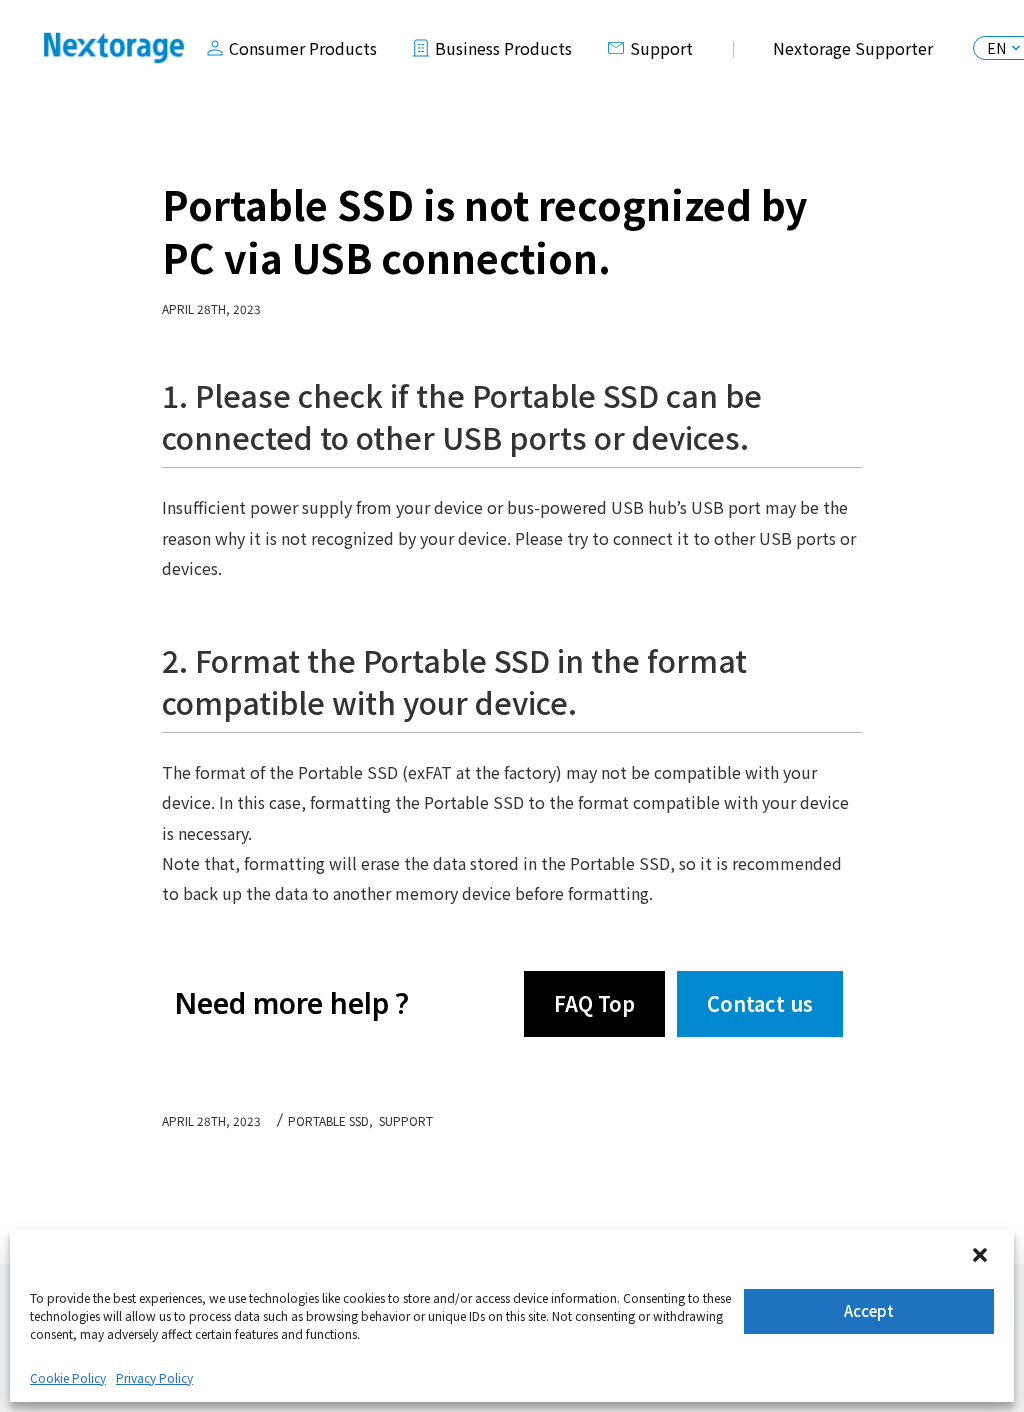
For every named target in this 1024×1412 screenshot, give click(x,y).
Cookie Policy (68, 1377)
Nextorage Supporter (853, 48)
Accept (869, 1310)
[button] (982, 1257)
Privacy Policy (154, 1377)
